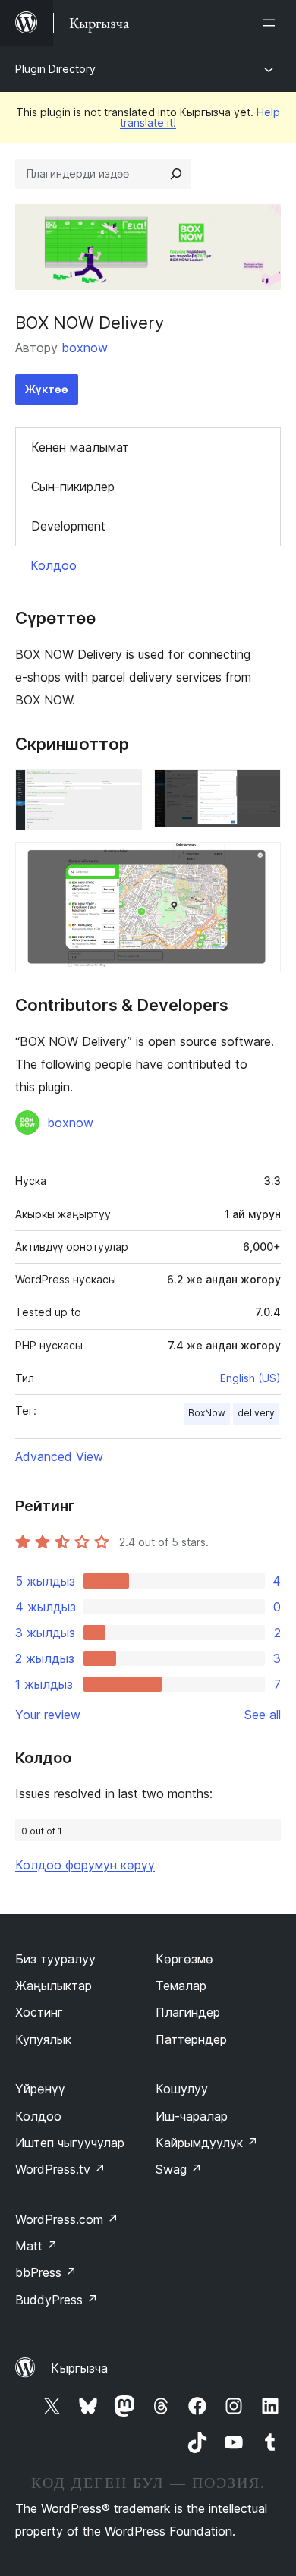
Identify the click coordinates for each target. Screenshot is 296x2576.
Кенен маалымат (80, 447)
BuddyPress (57, 2300)
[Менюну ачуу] (272, 23)
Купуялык (43, 2039)
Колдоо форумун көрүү (85, 1865)
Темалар (181, 1986)
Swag (179, 2169)
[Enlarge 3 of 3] (260, 863)
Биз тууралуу (55, 1959)
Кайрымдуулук (207, 2143)
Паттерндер (191, 2039)
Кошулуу (182, 2089)
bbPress (46, 2272)
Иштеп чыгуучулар (70, 2143)
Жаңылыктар (54, 1986)
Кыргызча (79, 2368)
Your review (48, 1715)
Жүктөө (47, 389)
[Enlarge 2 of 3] (260, 789)
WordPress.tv (60, 2169)
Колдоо (54, 565)
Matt (36, 2246)
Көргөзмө (184, 1959)
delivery (256, 1413)
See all (263, 1715)
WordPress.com (67, 2219)
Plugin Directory (55, 69)
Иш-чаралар (192, 2116)
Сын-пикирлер (73, 487)
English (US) (250, 1378)
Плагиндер (188, 2012)
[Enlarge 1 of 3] (121, 789)
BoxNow (207, 1413)
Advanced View (59, 1456)
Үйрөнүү (40, 2089)
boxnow (85, 348)
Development (68, 526)
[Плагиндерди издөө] (176, 174)
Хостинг (39, 2012)
